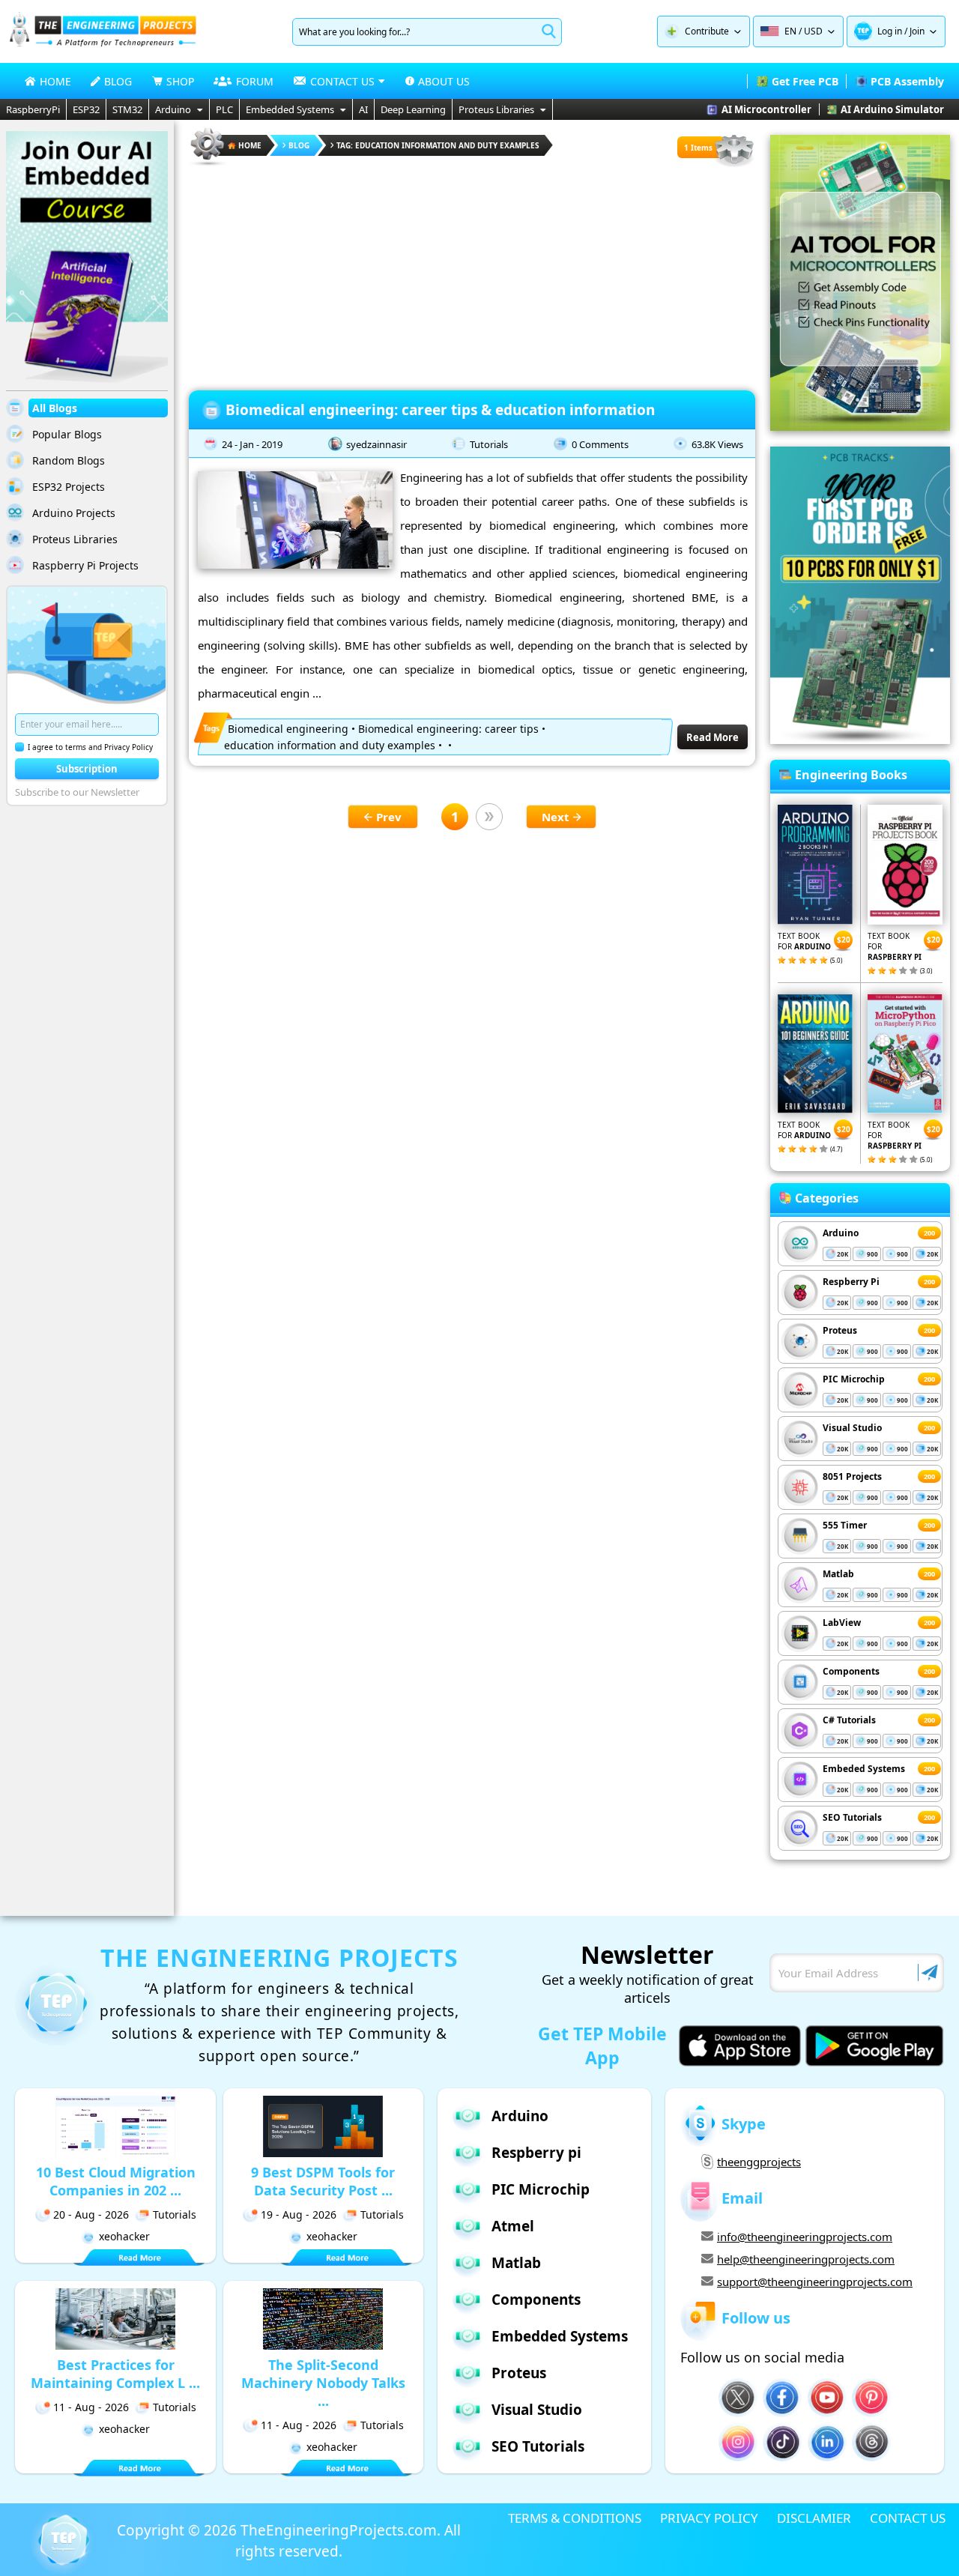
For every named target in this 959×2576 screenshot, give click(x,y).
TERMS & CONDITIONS (575, 2518)
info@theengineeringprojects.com (805, 2237)
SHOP (180, 81)
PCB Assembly (907, 81)
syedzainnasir (376, 444)
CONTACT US (908, 2518)
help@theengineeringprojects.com (806, 2259)
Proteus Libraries (496, 109)
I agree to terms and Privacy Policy (90, 747)
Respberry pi (536, 2153)
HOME (55, 81)
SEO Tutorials (852, 1817)
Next (556, 817)
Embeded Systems (864, 1769)
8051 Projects (852, 1476)
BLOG (118, 81)
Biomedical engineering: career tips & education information (440, 410)
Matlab (838, 1574)
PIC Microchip (854, 1379)
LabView (842, 1623)
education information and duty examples (330, 745)
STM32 (127, 109)
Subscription (87, 769)
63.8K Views (717, 444)
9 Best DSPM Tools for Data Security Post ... (323, 2181)
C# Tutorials (849, 1720)
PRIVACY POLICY (709, 2518)
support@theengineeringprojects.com (815, 2282)
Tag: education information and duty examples (438, 145)
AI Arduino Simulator (892, 109)
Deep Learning (413, 109)
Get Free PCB (805, 81)
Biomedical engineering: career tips (448, 729)
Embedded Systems (290, 109)
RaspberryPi (33, 109)
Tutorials (489, 444)
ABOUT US (444, 81)
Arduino (173, 109)
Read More (713, 737)
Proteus (840, 1330)
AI (363, 109)
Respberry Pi (851, 1282)
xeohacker (124, 2236)
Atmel (513, 2226)
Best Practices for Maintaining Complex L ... (115, 2374)
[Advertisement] (472, 273)
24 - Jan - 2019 (252, 444)
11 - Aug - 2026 (91, 2407)
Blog (299, 145)
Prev (389, 817)
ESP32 (86, 109)
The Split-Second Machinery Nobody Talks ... (323, 2383)
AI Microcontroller (766, 109)
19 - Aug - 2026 (299, 2214)
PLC (224, 109)
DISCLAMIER (814, 2518)
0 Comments (600, 444)
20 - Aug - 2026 (91, 2214)
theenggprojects (759, 2162)
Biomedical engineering (288, 729)
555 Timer (845, 1525)
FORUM (255, 81)
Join (917, 31)
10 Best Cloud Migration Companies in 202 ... (116, 2181)
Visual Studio (852, 1428)
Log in (890, 31)
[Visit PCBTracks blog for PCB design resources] (860, 740)
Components (851, 1671)
